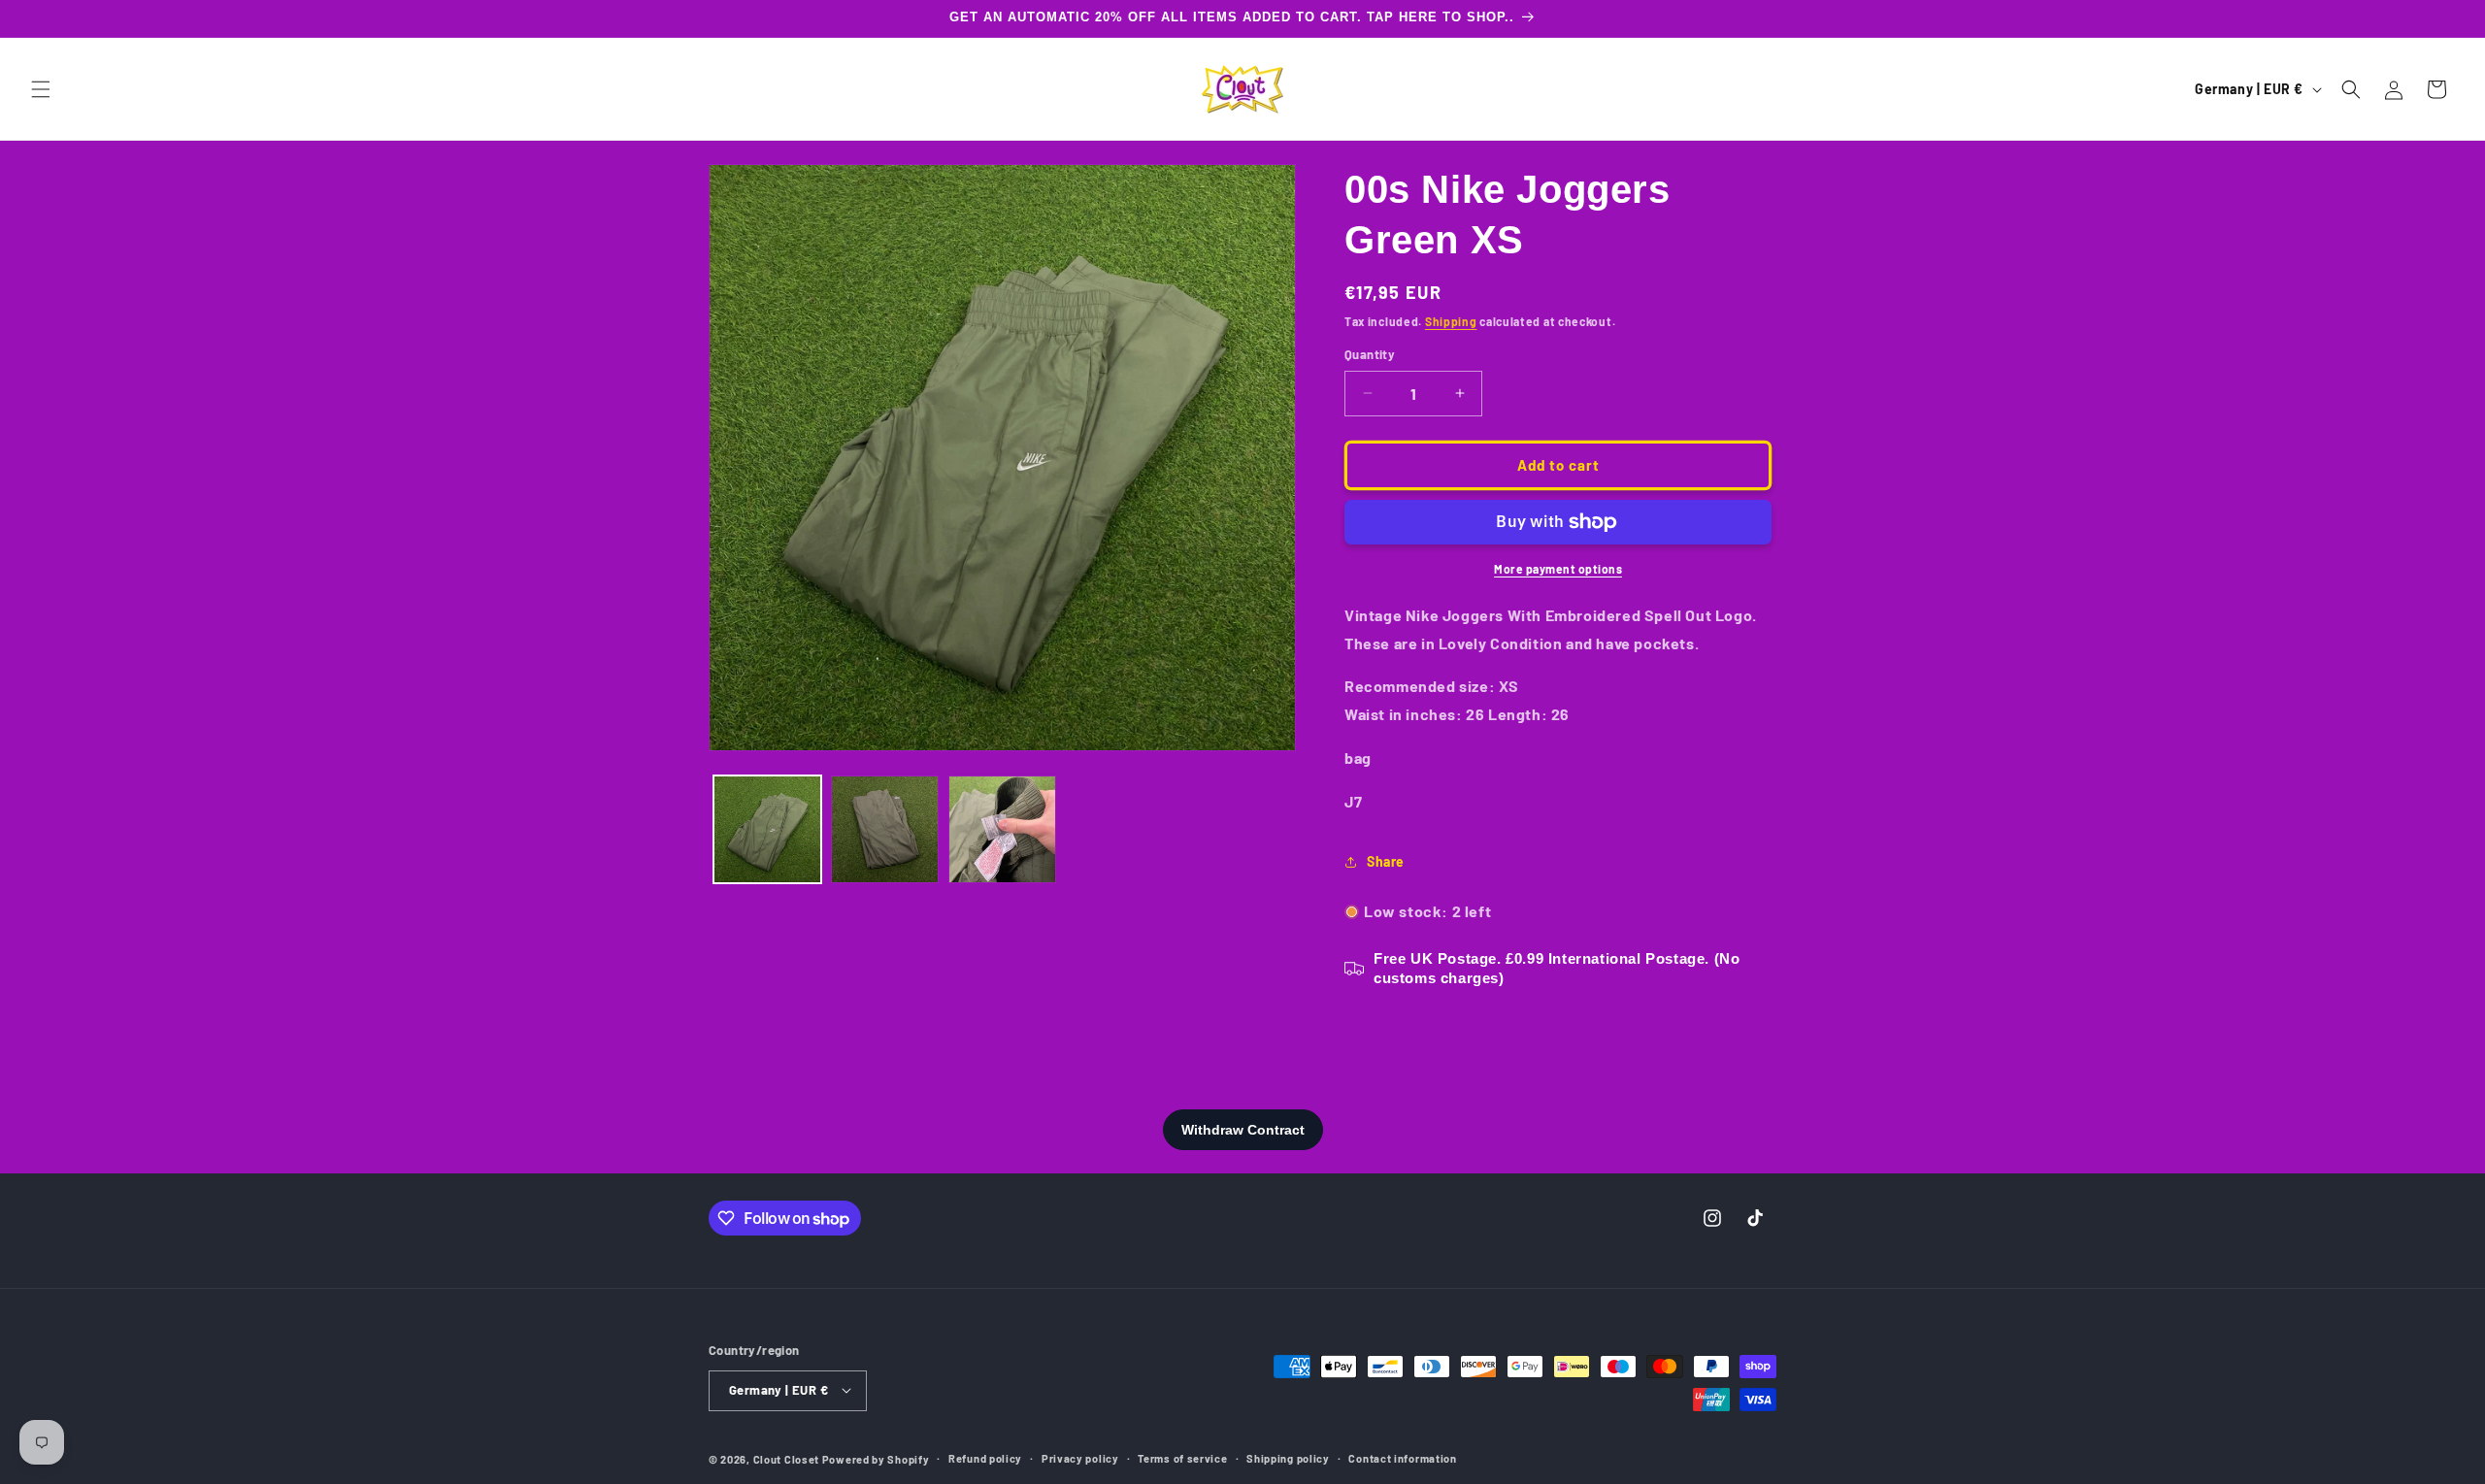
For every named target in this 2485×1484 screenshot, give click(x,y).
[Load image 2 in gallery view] (885, 829)
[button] (41, 89)
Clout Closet (788, 1458)
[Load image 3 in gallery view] (1002, 829)
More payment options (1558, 569)
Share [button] (1386, 861)
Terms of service (1182, 1457)
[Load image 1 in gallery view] (767, 829)
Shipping (1451, 321)
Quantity (1370, 354)
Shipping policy (1288, 1457)
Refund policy (985, 1457)
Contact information (1402, 1457)
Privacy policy (1080, 1457)
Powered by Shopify (876, 1458)
